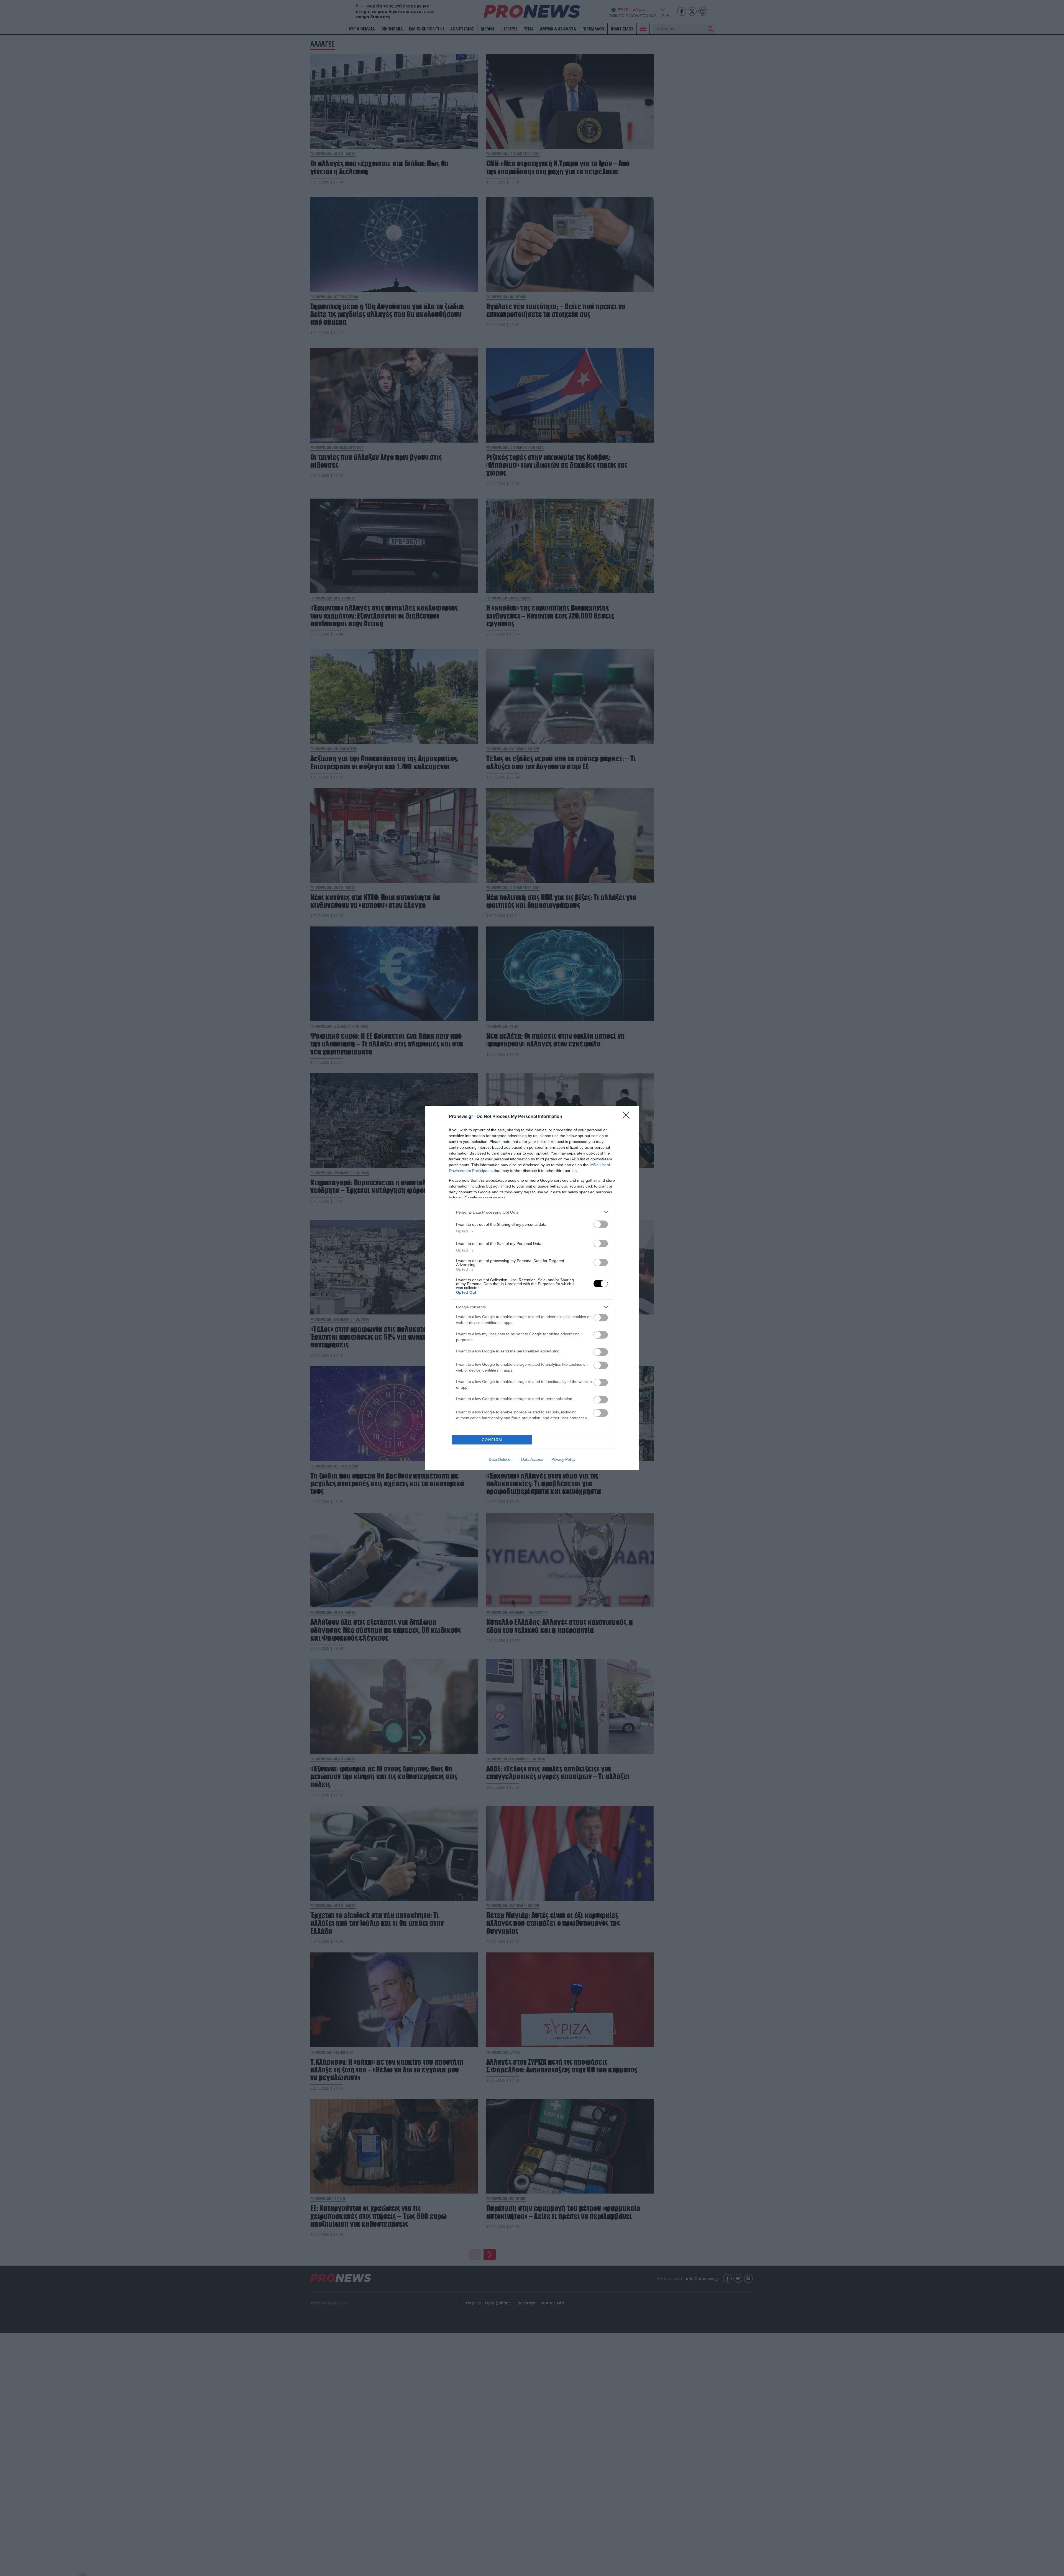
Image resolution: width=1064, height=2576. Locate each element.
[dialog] (532, 1288)
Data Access (532, 1459)
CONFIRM (492, 1440)
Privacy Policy (563, 1459)
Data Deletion (501, 1459)
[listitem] (532, 1212)
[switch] (601, 1224)
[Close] (628, 1117)
